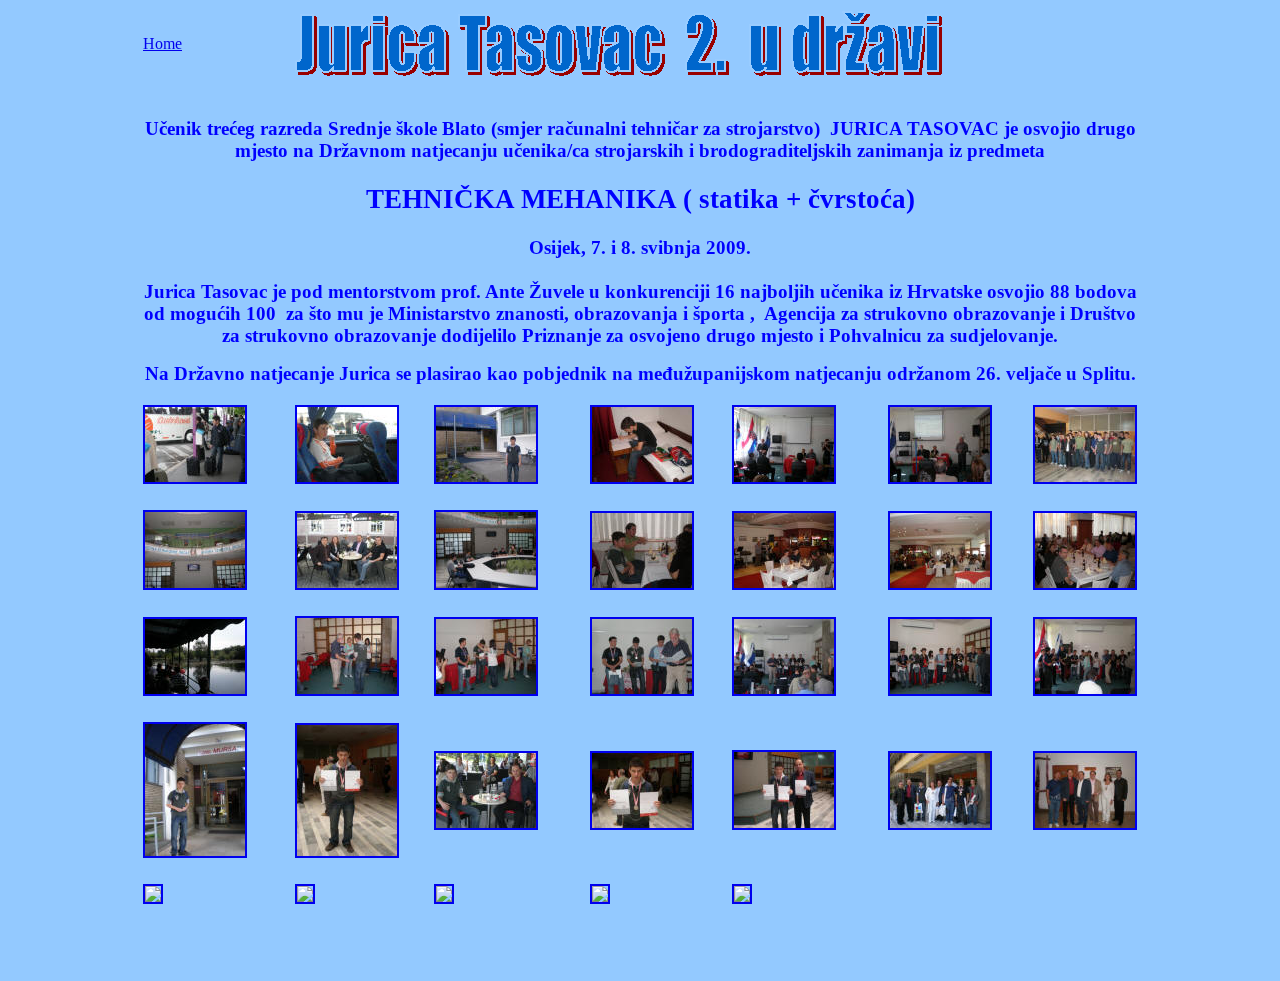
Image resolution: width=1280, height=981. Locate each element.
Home (162, 43)
